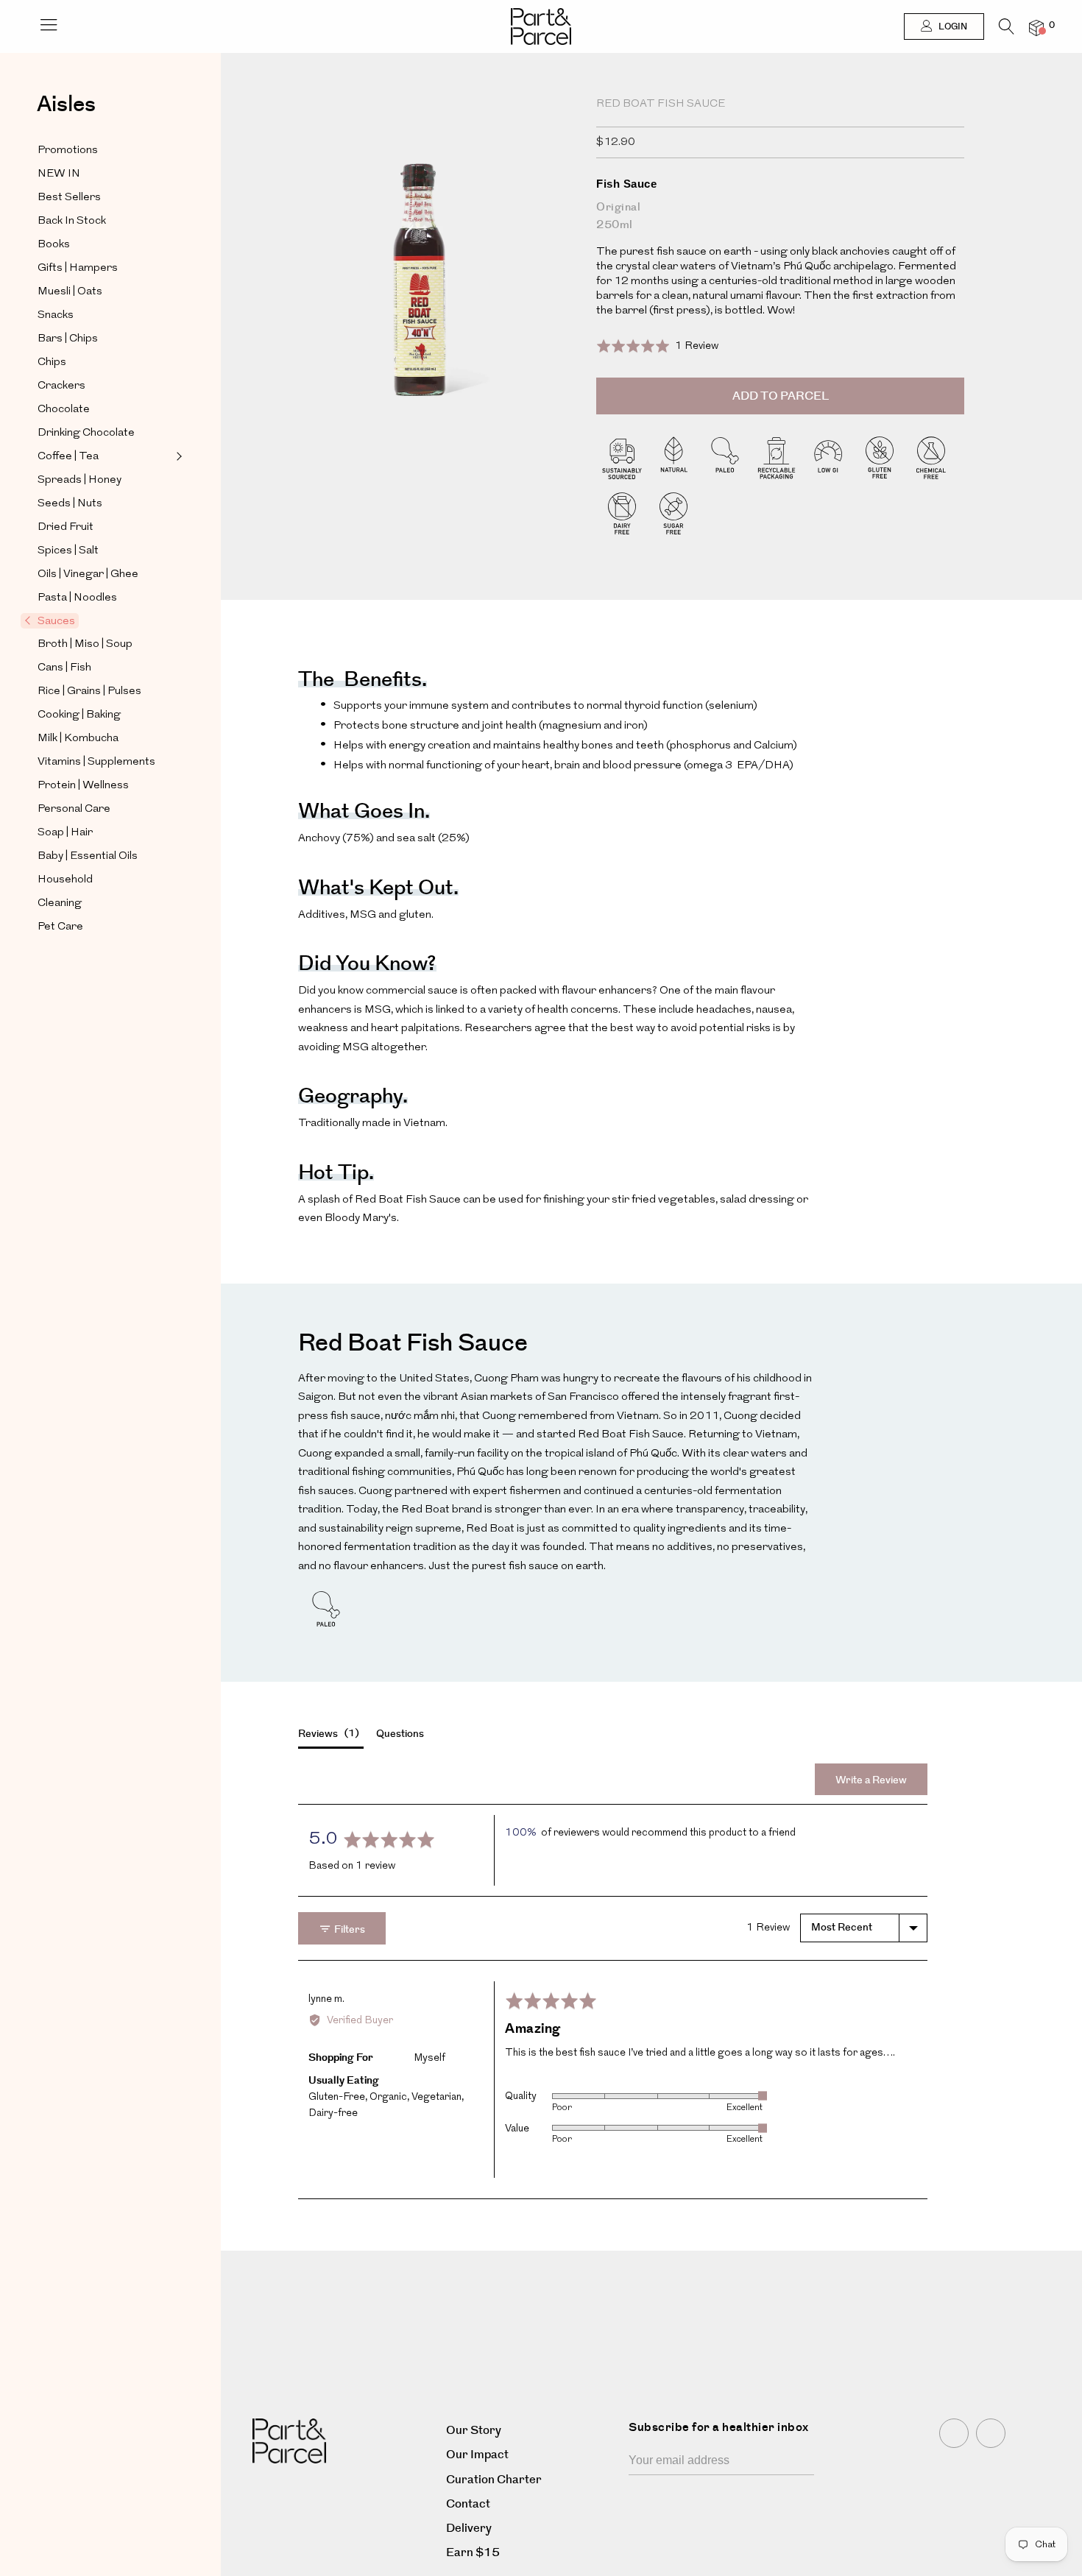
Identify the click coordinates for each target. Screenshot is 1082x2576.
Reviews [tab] (327, 1734)
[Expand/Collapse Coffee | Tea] (177, 456)
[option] (420, 307)
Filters (349, 1930)
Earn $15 (473, 2553)
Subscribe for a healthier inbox (719, 2427)
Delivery (469, 2529)
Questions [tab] (400, 1734)
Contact (468, 2504)
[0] (1036, 28)
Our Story (474, 2431)
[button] (657, 346)
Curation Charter (494, 2480)
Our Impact (477, 2455)
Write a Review (871, 1780)
